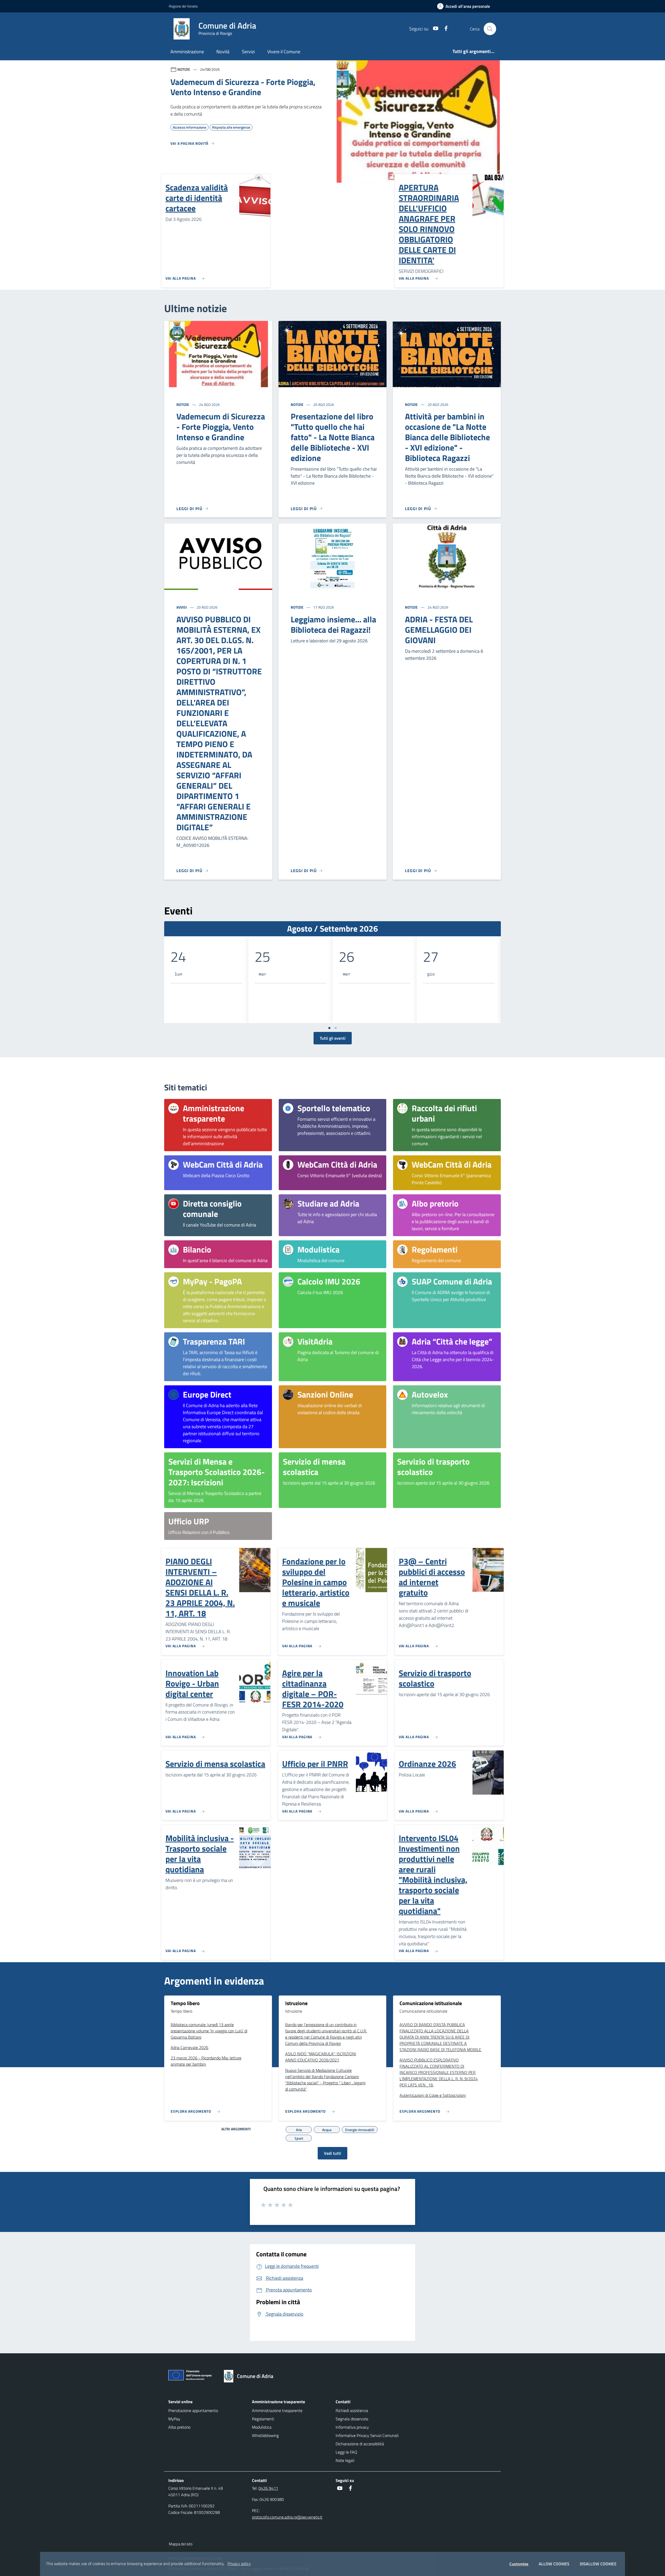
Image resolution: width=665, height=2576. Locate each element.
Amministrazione (187, 52)
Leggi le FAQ (346, 2452)
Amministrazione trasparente (277, 2410)
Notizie (183, 404)
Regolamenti (263, 2419)
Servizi (248, 52)
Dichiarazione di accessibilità (360, 2444)
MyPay (174, 2419)
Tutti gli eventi (333, 1038)
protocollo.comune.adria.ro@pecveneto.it (287, 2517)
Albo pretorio (179, 2427)
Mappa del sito (181, 2544)
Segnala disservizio (352, 2419)
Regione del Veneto (183, 6)
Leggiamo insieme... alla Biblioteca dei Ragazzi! (333, 624)
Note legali (345, 2460)
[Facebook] (444, 29)
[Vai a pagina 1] (329, 1028)
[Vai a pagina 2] (336, 1028)
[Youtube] (434, 29)
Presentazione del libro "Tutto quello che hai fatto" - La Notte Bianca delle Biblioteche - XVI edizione (333, 437)
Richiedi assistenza (352, 2410)
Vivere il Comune (284, 52)
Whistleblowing (265, 2435)
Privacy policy (239, 2564)
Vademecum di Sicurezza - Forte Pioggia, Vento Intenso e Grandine (221, 427)
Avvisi (182, 607)
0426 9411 (268, 2488)
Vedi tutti (332, 2153)
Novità (223, 52)
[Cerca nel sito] (490, 29)
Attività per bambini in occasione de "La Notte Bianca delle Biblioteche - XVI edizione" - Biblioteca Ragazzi (447, 437)
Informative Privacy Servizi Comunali (367, 2435)
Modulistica (262, 2427)
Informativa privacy (352, 2427)
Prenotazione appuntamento (193, 2410)
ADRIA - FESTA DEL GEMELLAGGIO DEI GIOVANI (439, 630)
